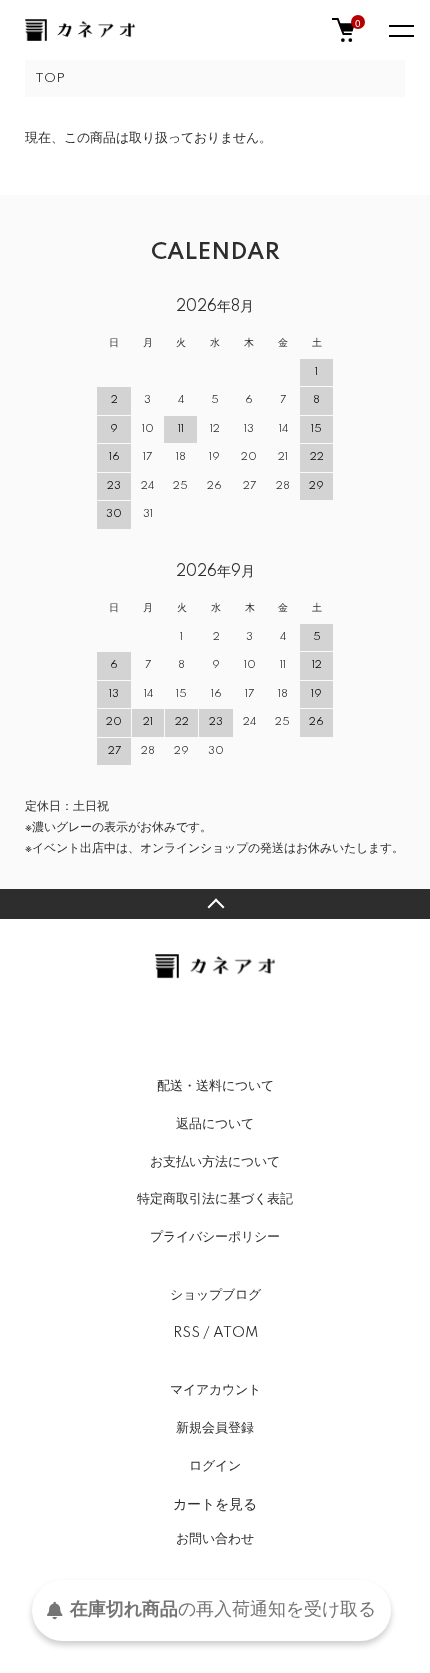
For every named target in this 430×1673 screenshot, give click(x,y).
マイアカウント (215, 1390)
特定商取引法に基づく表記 (215, 1199)
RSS (186, 1333)
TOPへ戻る (215, 904)
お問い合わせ (215, 1539)
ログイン (215, 1466)
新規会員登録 (215, 1428)
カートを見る (215, 1503)
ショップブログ (215, 1295)
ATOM (235, 1333)
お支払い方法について (215, 1162)
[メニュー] (400, 30)
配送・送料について (215, 1086)
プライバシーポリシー (215, 1237)
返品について (215, 1124)
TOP (50, 78)
